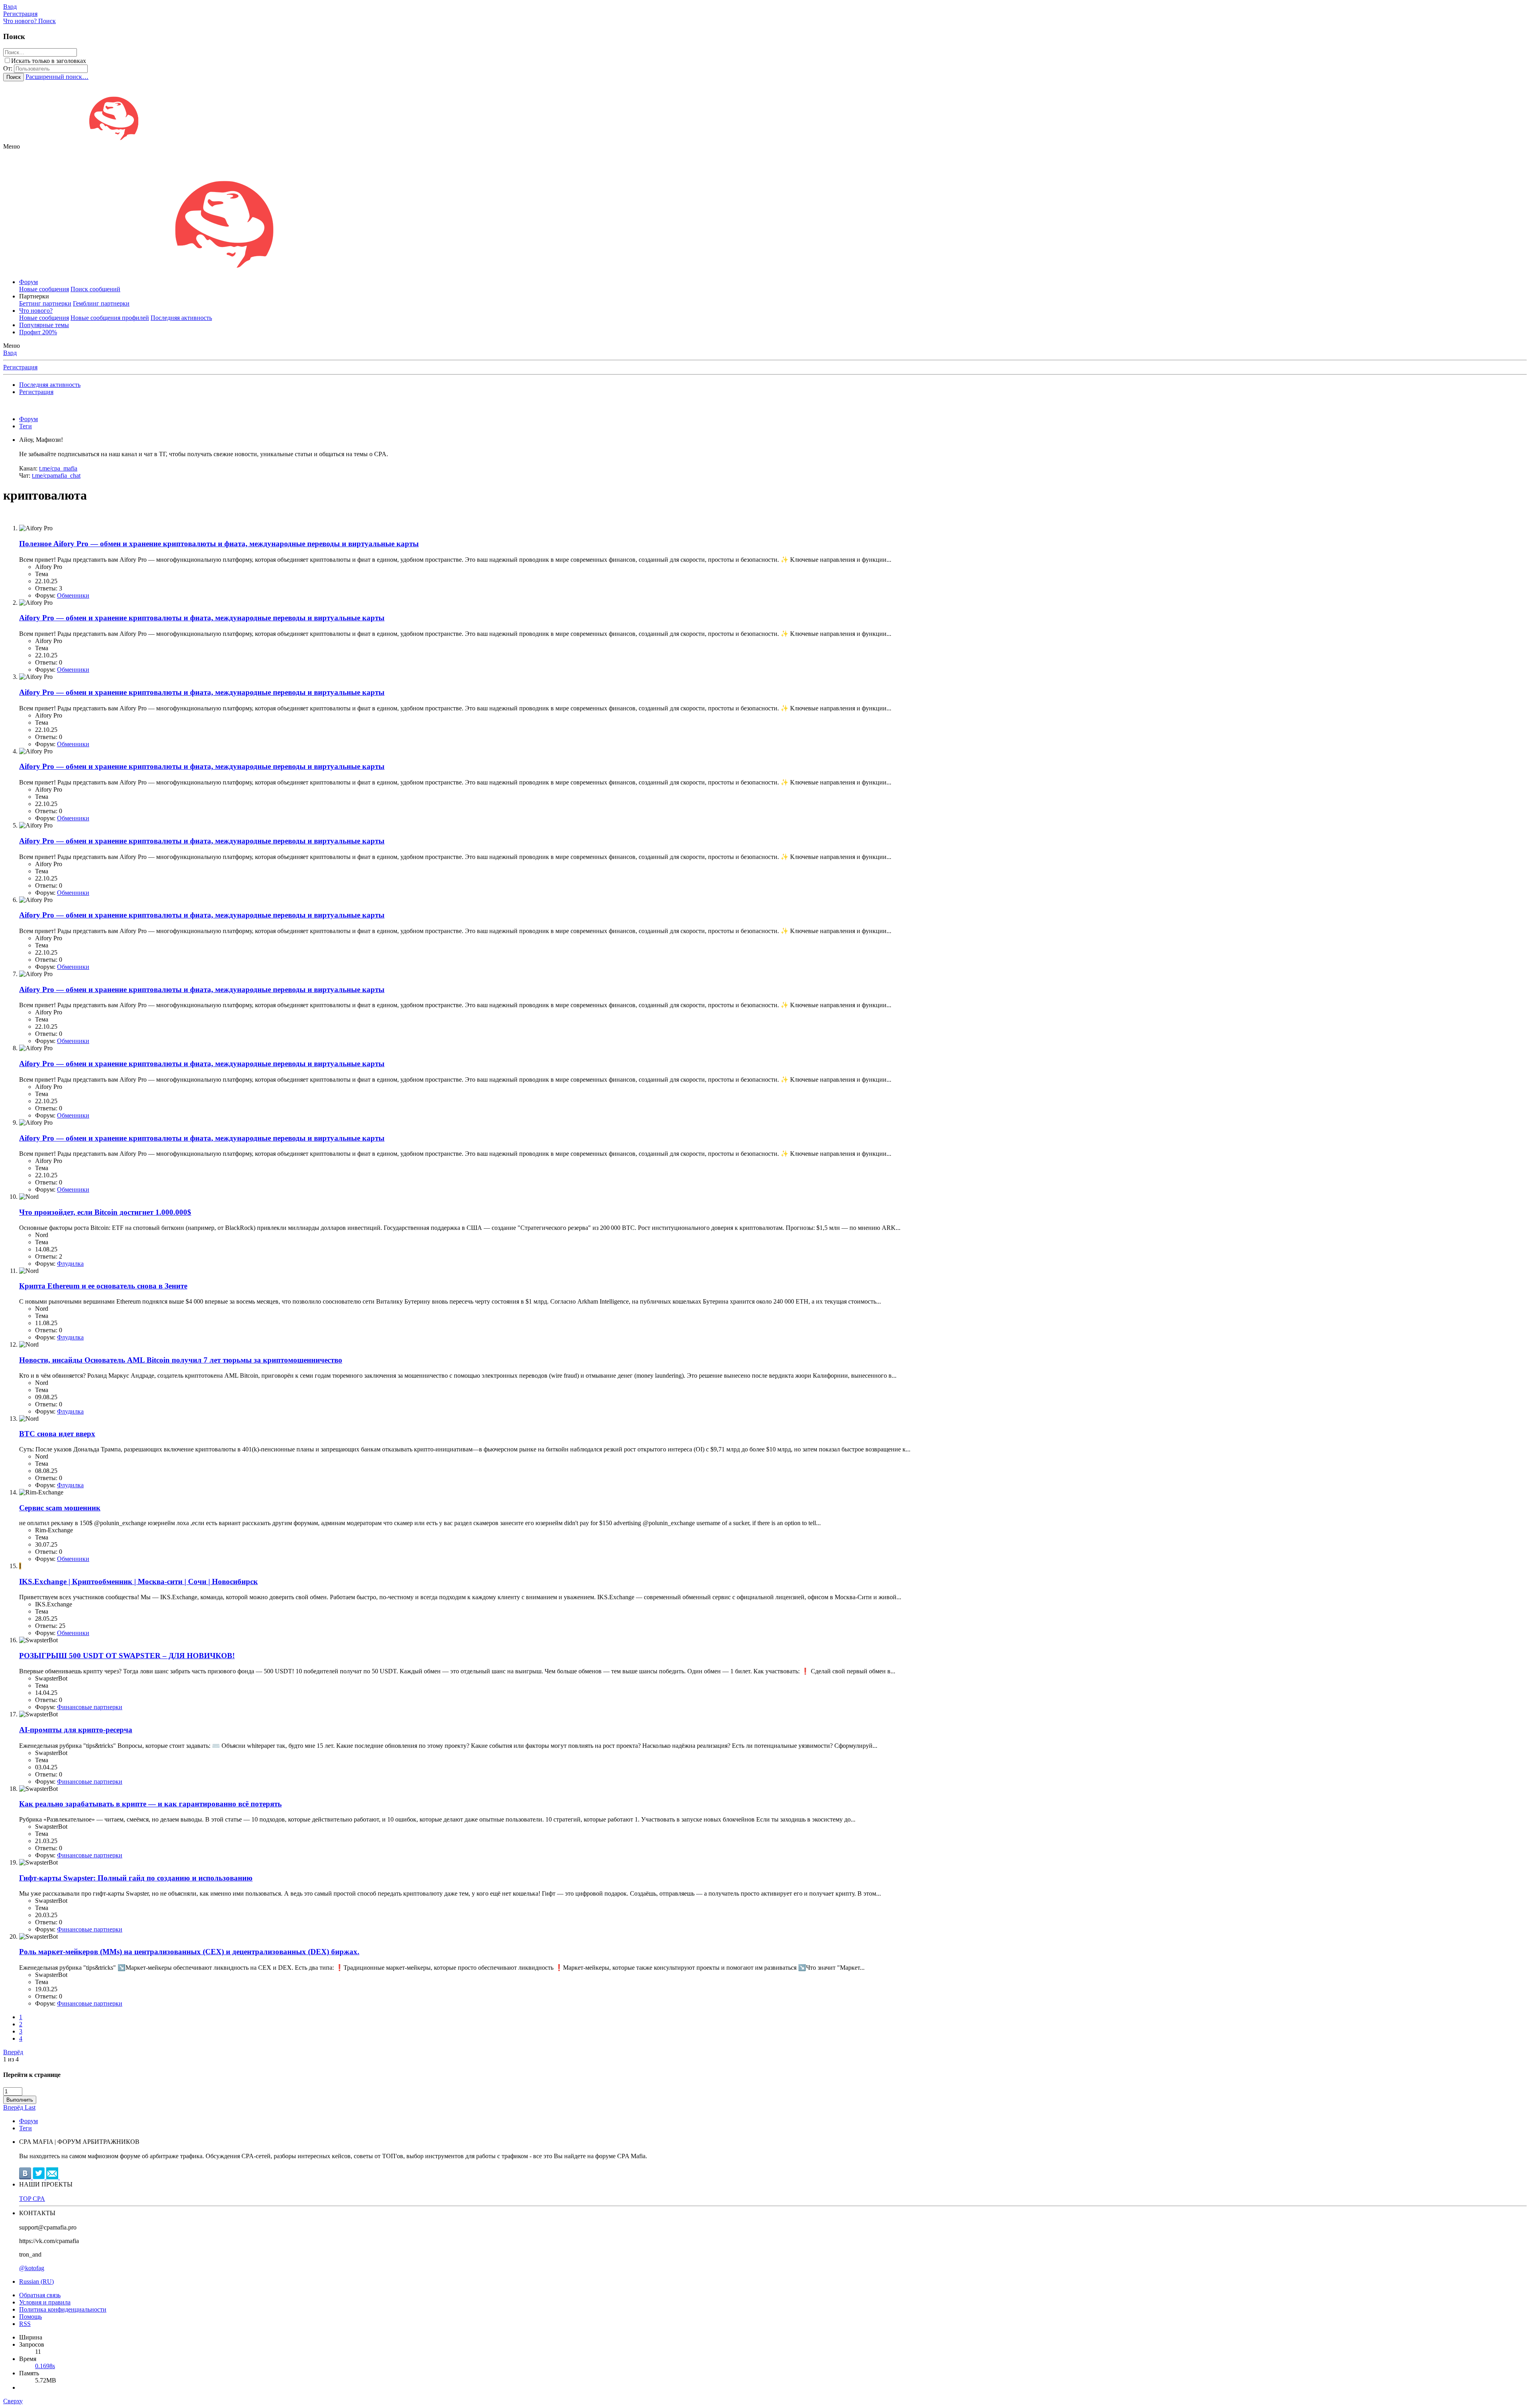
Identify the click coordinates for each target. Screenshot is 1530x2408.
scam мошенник (60, 1508)
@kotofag (32, 2268)
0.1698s (45, 2366)
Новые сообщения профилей (110, 318)
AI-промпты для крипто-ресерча (76, 1730)
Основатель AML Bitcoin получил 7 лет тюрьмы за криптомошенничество (181, 1360)
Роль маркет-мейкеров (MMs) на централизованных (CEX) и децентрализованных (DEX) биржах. (189, 1952)
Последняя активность (181, 318)
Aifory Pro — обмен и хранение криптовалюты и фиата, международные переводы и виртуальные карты (219, 544)
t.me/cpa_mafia (58, 468)
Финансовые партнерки (90, 1707)
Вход (10, 353)
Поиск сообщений (95, 289)
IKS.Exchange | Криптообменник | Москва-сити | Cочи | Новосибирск (138, 1581)
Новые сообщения (44, 289)
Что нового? (36, 311)
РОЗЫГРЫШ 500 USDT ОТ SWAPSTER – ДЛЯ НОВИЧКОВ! (127, 1656)
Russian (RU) (36, 2282)
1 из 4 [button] (11, 2059)
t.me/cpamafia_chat (56, 476)
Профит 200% (38, 332)
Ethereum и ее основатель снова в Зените (103, 1286)
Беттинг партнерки (45, 303)
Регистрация (20, 367)
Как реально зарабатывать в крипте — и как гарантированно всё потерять (150, 1804)
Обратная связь (40, 2295)
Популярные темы (44, 325)
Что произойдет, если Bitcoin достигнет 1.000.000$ (105, 1212)
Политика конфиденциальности (63, 2309)
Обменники (73, 595)
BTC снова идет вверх (57, 1434)
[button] (12, 146)
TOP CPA (32, 2199)
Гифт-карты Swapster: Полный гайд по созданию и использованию (136, 1878)
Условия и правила (45, 2302)
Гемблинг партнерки (101, 303)
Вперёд (13, 2052)
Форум (28, 282)
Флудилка (70, 1264)
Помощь (30, 2317)
